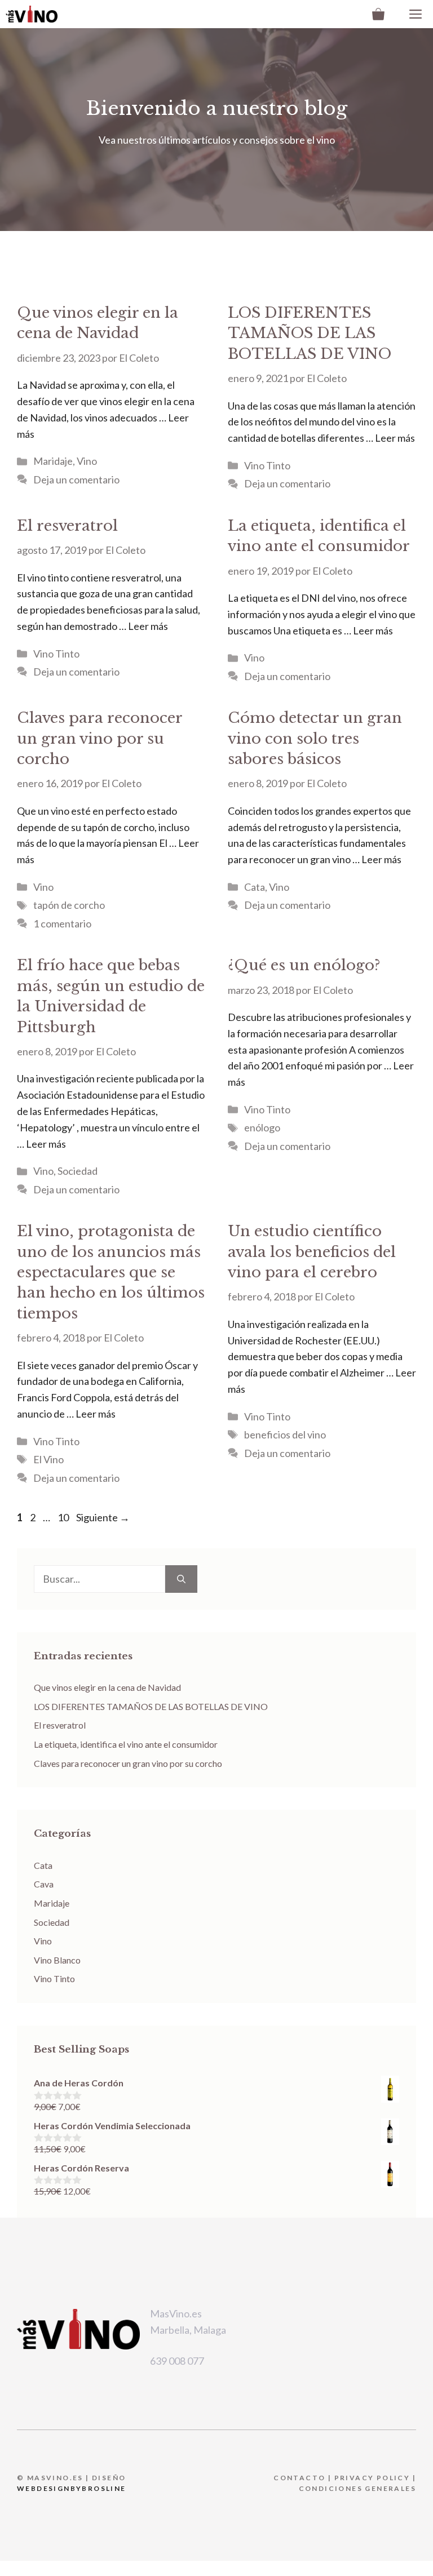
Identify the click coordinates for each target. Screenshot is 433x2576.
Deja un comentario (76, 479)
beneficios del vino (285, 1434)
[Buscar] (181, 1579)
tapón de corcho (69, 905)
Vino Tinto (267, 465)
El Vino (48, 1459)
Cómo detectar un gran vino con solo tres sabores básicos (315, 738)
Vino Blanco (57, 1960)
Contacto (299, 2478)
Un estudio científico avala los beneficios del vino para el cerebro (312, 1252)
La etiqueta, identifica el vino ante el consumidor (126, 1744)
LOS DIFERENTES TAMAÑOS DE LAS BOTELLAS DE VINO (310, 333)
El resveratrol (67, 526)
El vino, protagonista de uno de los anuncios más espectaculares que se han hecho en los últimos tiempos (111, 1272)
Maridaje (53, 461)
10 (64, 1517)
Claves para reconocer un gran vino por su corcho (100, 738)
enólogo (262, 1127)
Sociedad (78, 1171)
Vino (87, 461)
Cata (255, 887)
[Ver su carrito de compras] (378, 14)
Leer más (395, 438)
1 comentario (62, 923)
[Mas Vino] (32, 14)
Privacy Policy (372, 2478)
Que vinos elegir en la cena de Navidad (107, 1687)
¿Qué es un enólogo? (304, 965)
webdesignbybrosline (72, 2488)
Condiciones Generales (357, 2488)
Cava (44, 1884)
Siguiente (103, 1517)
